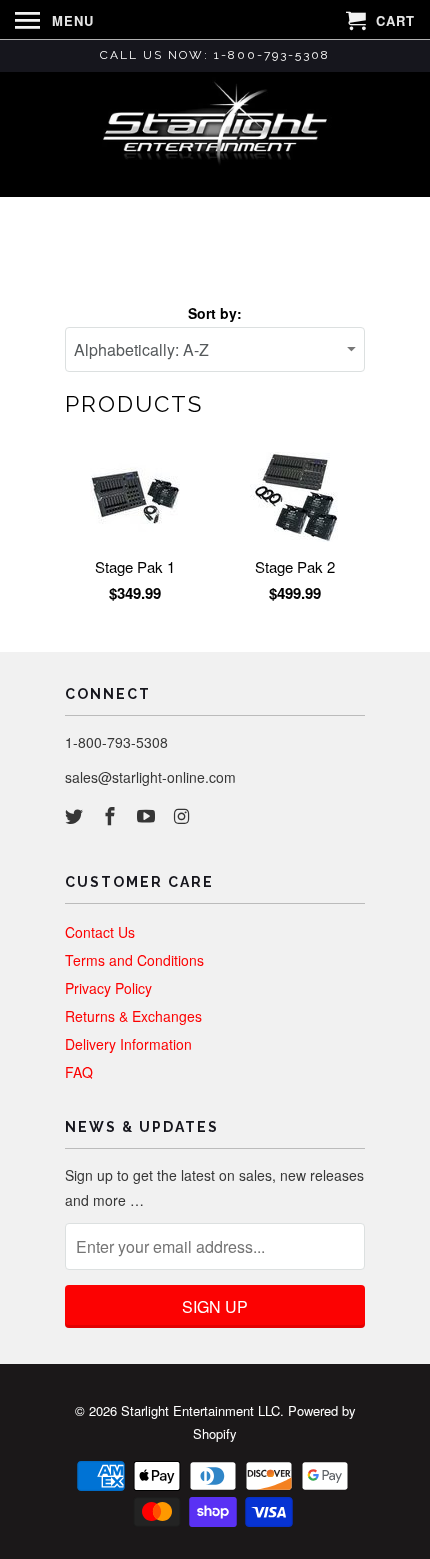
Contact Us (100, 932)
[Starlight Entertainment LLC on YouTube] (148, 815)
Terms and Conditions (134, 960)
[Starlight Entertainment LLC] (215, 132)
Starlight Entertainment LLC (200, 1410)
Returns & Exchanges (133, 1016)
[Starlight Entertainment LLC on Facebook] (112, 815)
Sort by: (215, 313)
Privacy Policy (108, 988)
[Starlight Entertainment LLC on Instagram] (183, 815)
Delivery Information (128, 1044)
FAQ (79, 1072)
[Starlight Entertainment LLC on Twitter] (76, 815)
